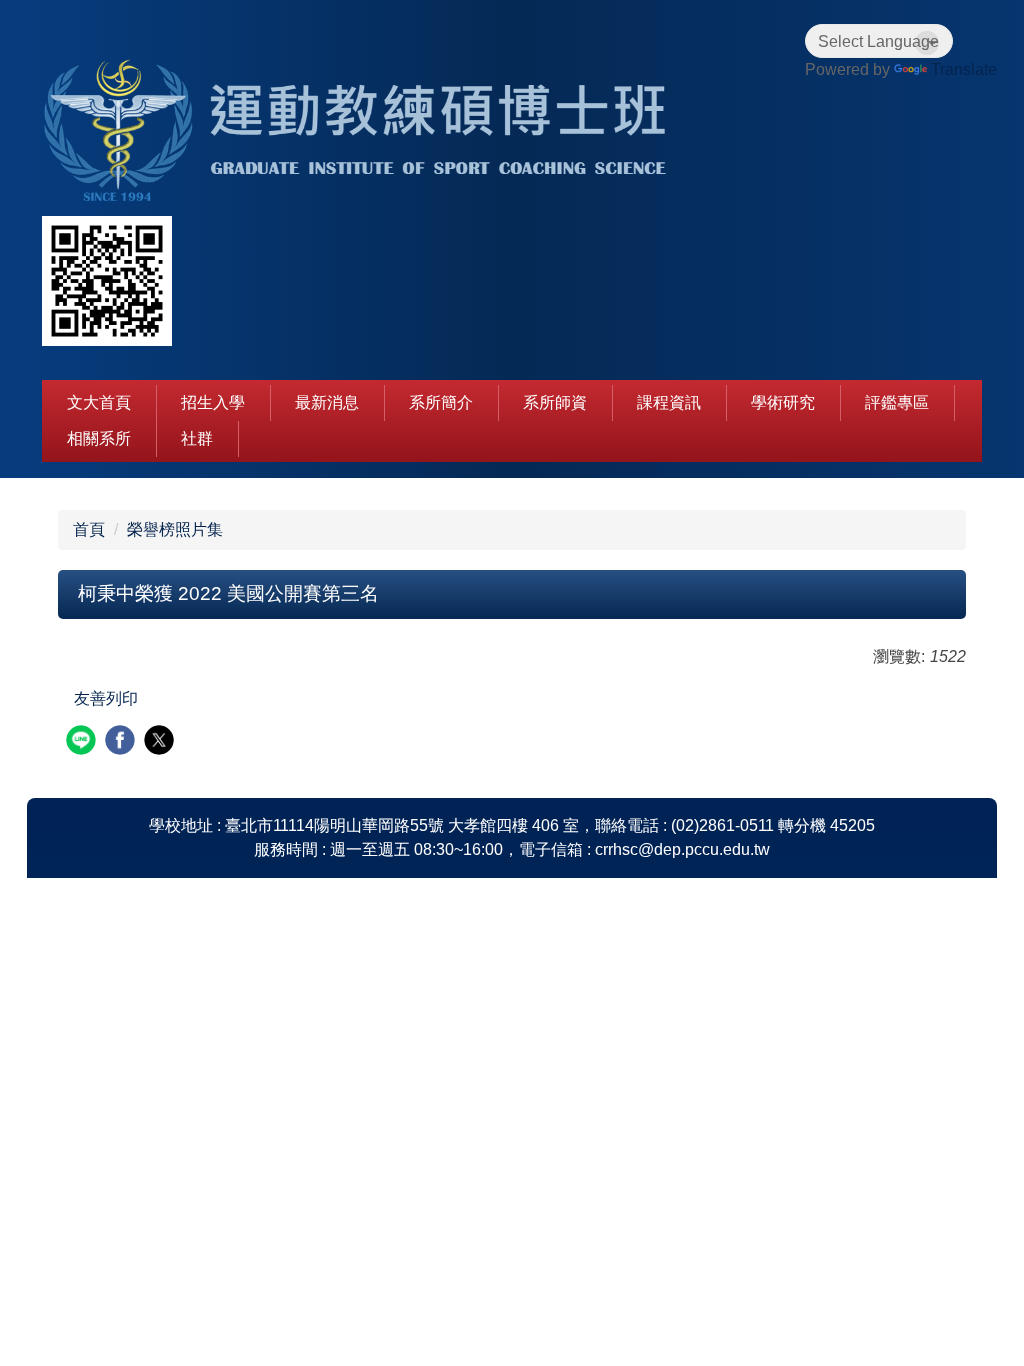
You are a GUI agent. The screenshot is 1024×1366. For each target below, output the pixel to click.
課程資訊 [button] (669, 402)
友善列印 (106, 698)
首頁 (89, 529)
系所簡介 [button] (441, 402)
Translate (964, 69)
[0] (367, 132)
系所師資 (555, 402)
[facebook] (122, 742)
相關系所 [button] (99, 438)
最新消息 (327, 402)
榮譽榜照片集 (175, 529)
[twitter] (161, 742)
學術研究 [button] (783, 402)
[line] (83, 742)
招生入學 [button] (213, 402)
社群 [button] (197, 438)
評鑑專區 (897, 402)
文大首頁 (99, 402)
